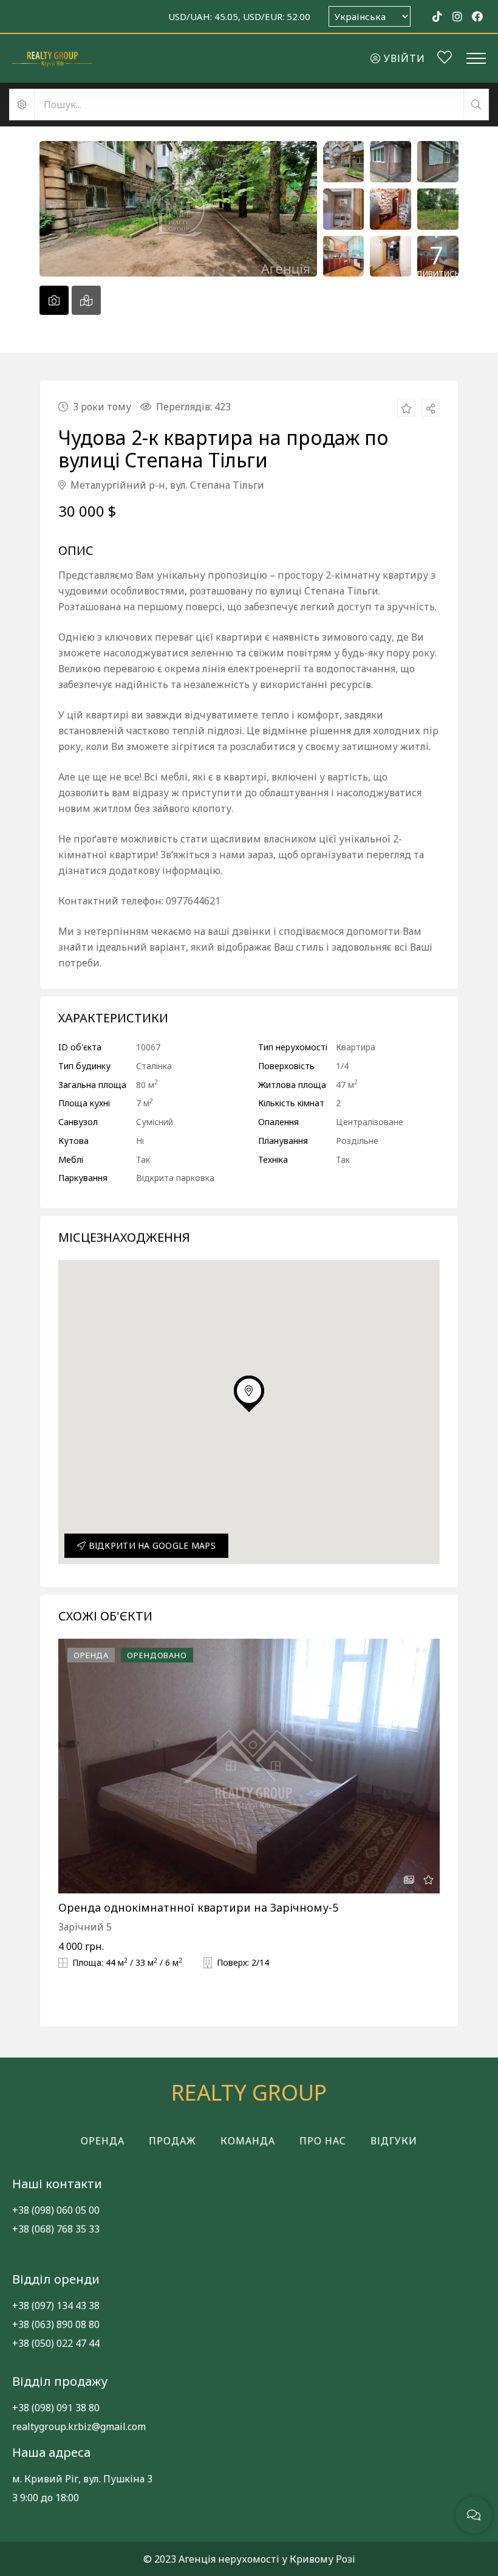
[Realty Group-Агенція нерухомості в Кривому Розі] (52, 58)
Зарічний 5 (85, 1927)
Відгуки (394, 2141)
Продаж (172, 2141)
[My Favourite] (445, 59)
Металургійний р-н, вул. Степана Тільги (166, 485)
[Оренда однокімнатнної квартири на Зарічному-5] (249, 1766)
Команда (248, 2141)
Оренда (103, 2141)
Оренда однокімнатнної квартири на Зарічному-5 (198, 1907)
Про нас (323, 2141)
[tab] (54, 300)
